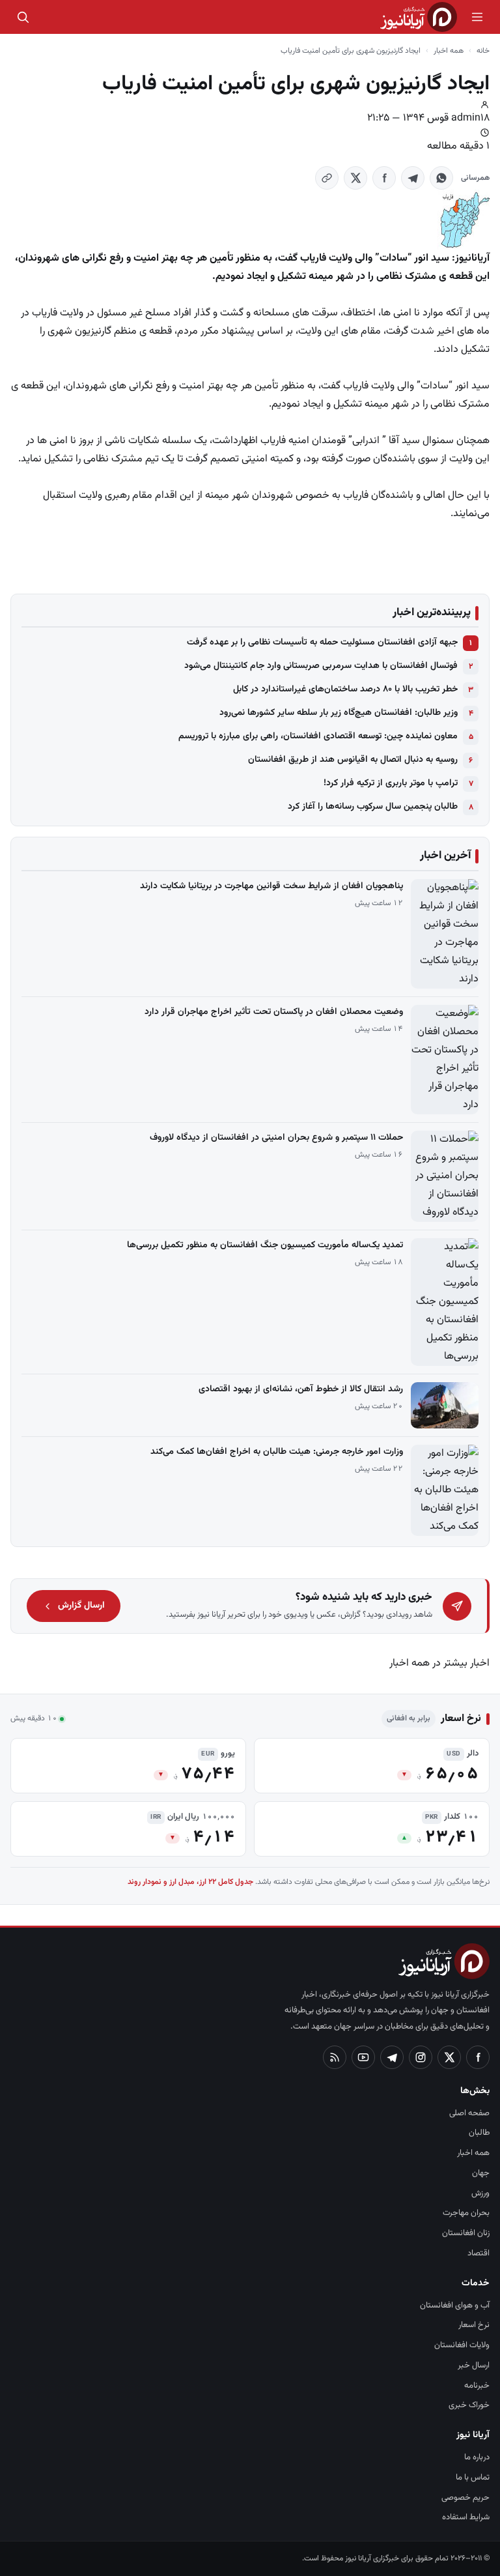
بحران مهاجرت (466, 2213)
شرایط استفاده (466, 2517)
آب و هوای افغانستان (455, 2306)
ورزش (480, 2193)
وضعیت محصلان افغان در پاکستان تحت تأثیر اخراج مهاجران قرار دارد (274, 1012)
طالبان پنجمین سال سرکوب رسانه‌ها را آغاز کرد (373, 807)
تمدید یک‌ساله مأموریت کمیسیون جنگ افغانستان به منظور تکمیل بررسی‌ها (265, 1245)
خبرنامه (477, 2386)
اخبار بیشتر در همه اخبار (439, 1663)
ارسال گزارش (81, 1606)
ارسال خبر (474, 2366)
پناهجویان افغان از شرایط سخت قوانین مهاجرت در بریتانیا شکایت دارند (271, 886)
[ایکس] (449, 2057)
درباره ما (477, 2457)
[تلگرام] (392, 2057)
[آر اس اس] (335, 2057)
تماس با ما (473, 2478)
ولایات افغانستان (462, 2345)
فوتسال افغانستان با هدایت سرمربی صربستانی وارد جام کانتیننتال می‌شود (321, 666)
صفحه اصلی (469, 2113)
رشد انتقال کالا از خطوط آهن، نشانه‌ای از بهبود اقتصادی (301, 1389)
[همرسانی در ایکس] (355, 178)
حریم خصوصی (465, 2498)
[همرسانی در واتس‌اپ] (441, 178)
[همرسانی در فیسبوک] (384, 178)
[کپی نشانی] (327, 178)
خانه (483, 51)
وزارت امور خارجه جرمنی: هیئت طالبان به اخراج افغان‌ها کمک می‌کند (277, 1452)
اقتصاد (479, 2253)
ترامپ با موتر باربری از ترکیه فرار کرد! (391, 783)
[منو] (477, 17)
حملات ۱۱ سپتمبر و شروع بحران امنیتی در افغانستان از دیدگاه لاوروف (276, 1138)
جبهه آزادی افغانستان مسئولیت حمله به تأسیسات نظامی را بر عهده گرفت (322, 643)
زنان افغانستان (466, 2233)
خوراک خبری (469, 2405)
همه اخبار (449, 51)
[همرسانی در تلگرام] (413, 178)
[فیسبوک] (478, 2057)
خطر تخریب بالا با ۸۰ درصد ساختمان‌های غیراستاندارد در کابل (345, 689)
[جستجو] (23, 17)
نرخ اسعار (474, 2325)
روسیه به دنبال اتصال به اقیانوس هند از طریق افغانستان (353, 760)
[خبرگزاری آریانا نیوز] (419, 17)
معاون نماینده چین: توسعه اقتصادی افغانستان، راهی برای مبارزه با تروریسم (318, 736)
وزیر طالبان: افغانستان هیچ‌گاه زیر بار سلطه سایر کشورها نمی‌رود (339, 713)
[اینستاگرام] (421, 2057)
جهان (481, 2173)
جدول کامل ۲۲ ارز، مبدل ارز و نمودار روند (190, 1882)
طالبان (479, 2133)
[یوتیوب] (363, 2057)
